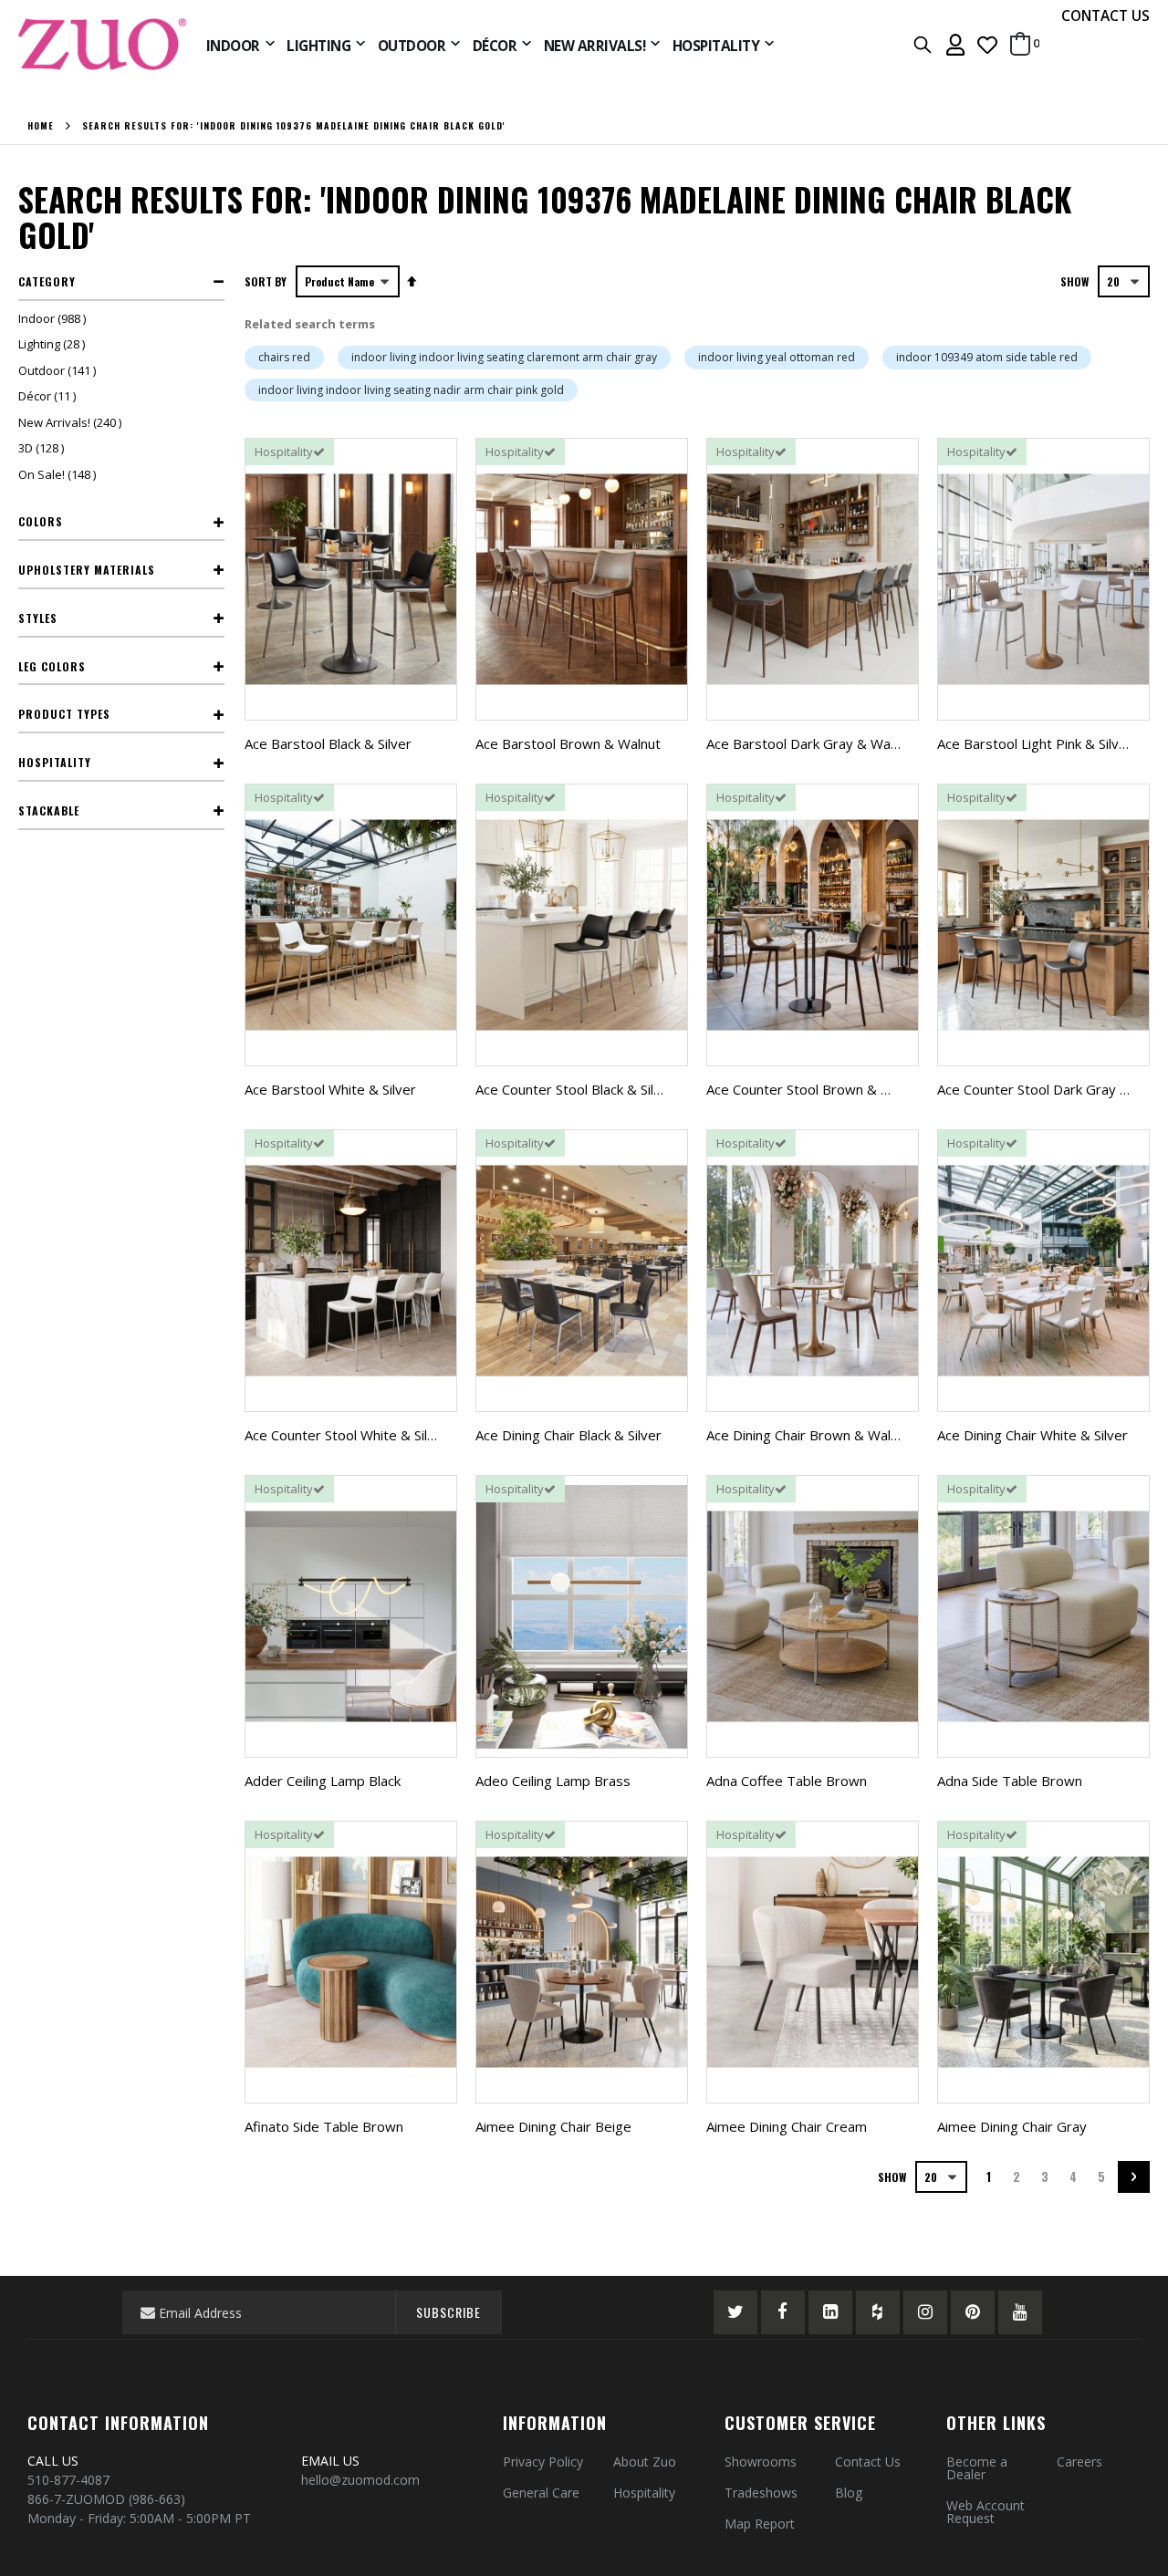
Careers (1079, 2462)
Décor (49, 396)
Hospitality (644, 2493)
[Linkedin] (830, 2312)
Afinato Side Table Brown (324, 2126)
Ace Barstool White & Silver (330, 1089)
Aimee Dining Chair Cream (787, 2126)
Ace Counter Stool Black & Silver (575, 1089)
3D (43, 448)
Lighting (54, 344)
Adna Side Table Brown (1010, 1781)
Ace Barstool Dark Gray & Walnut (810, 743)
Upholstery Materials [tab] (87, 570)
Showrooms (761, 2462)
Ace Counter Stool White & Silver (346, 1435)
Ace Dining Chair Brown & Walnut (808, 1435)
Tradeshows (761, 2493)
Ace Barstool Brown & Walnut (568, 743)
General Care (541, 2493)
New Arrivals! (72, 422)
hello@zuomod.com (362, 2480)
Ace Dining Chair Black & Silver (568, 1435)
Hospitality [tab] (55, 762)
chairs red (284, 357)
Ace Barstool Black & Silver (328, 743)
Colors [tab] (41, 521)
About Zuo (645, 2462)
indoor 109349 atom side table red (987, 357)
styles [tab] (38, 618)
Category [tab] (47, 281)
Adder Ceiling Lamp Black (323, 1781)
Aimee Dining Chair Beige (553, 2126)
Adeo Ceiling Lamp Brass (553, 1781)
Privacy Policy (543, 2462)
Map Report (760, 2524)
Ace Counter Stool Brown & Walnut (815, 1089)
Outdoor (59, 370)
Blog (849, 2493)
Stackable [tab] (49, 810)
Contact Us (868, 2462)
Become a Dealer (977, 2468)
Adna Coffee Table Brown (787, 1781)
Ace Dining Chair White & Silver (1032, 1435)
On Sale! (59, 474)
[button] (987, 44)
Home (41, 126)
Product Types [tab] (64, 714)
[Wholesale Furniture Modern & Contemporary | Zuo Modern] (103, 44)
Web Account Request (985, 2512)
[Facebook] (783, 2312)
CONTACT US (1105, 16)
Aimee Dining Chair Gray (1012, 2126)
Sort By (266, 281)
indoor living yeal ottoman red (777, 357)
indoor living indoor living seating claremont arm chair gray (504, 357)
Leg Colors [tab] (52, 666)
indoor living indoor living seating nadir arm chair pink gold (411, 390)
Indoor (54, 318)
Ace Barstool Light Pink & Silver (1035, 743)
